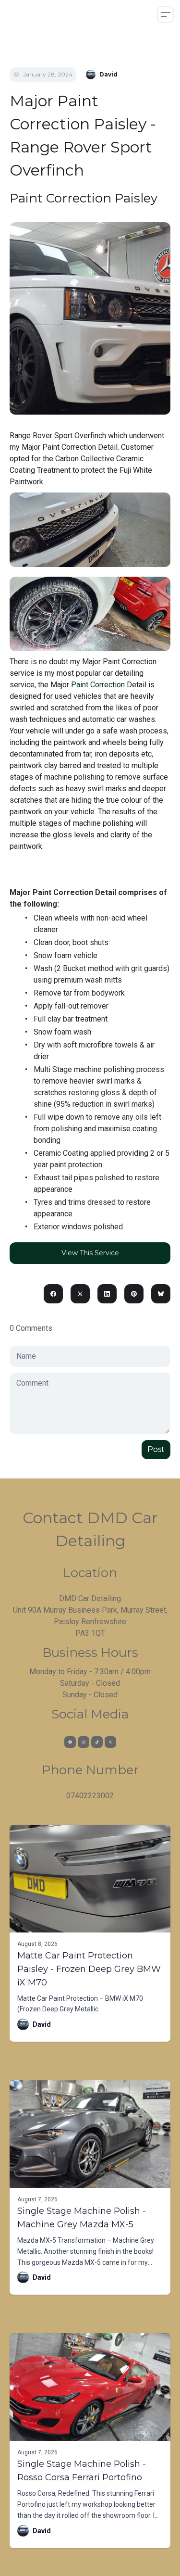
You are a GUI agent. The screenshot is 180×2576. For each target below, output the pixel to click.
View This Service (90, 1253)
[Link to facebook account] (70, 1742)
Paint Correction (98, 685)
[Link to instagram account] (84, 1742)
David (42, 2024)
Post (156, 1449)
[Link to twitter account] (110, 1742)
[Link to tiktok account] (97, 1742)
